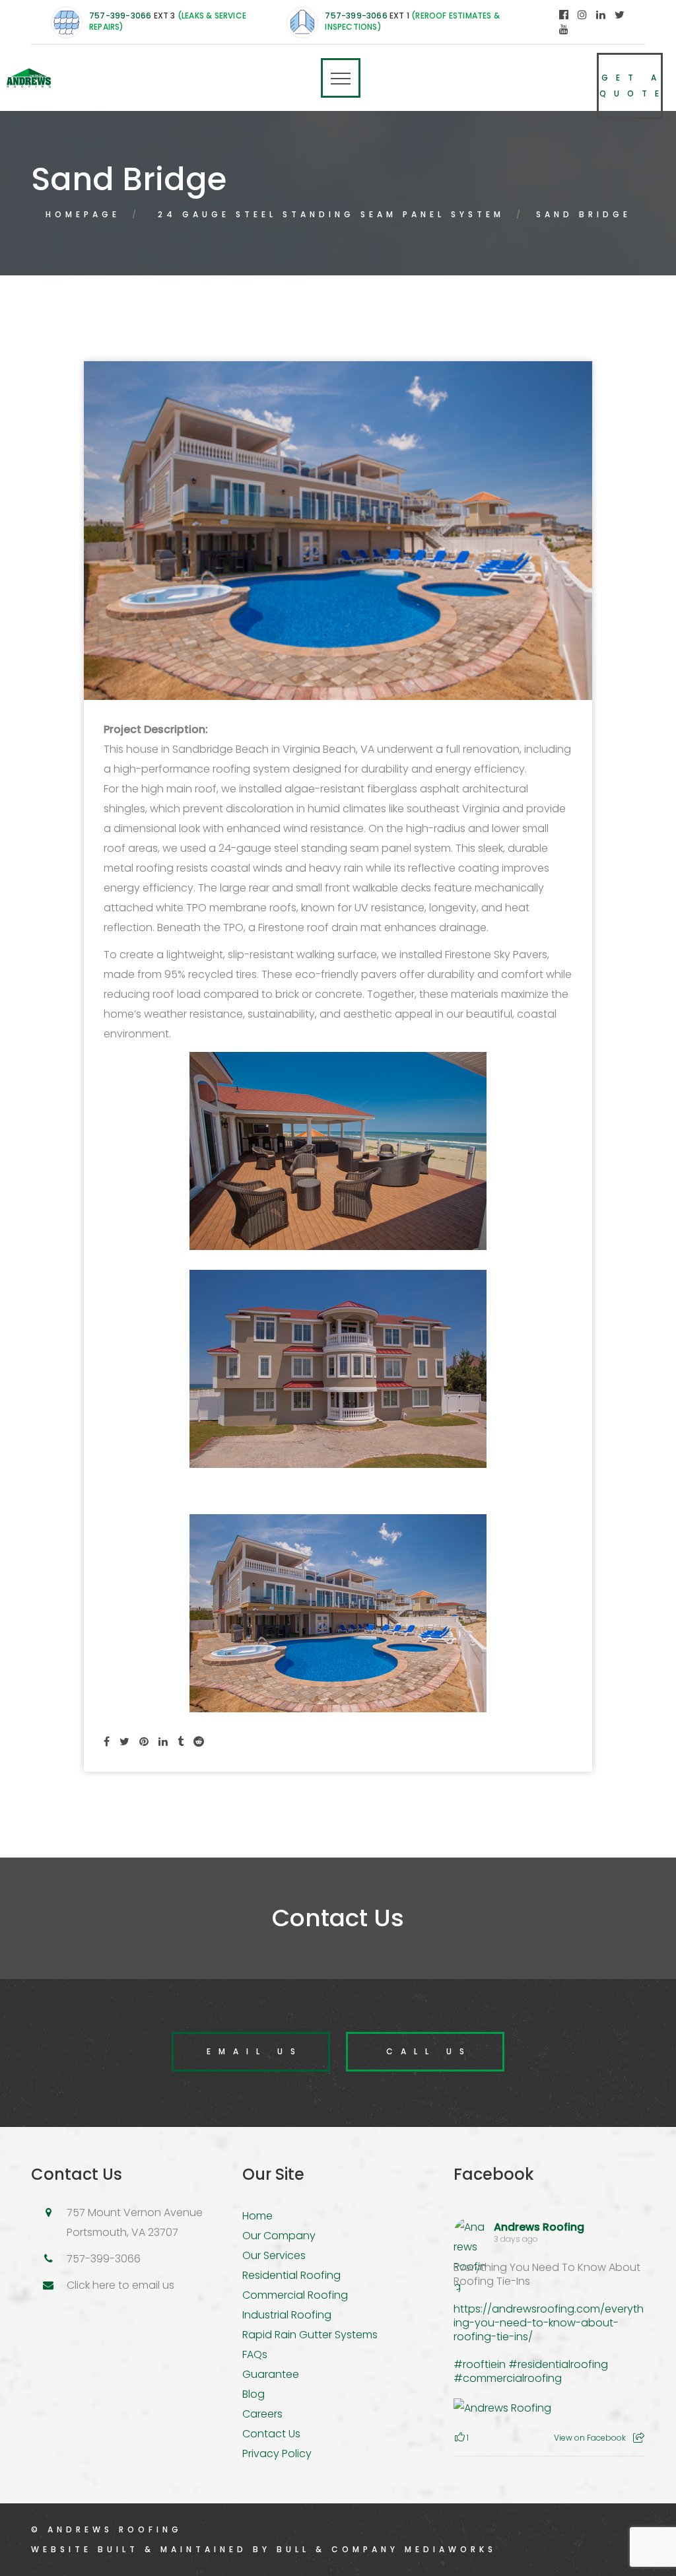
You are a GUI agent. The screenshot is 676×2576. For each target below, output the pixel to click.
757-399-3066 (120, 16)
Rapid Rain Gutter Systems (310, 2335)
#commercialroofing (508, 2378)
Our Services (274, 2255)
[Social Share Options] (639, 2438)
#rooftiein (480, 2364)
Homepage (83, 214)
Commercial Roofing (295, 2295)
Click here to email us (120, 2285)
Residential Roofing (291, 2275)
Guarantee (271, 2374)
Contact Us (271, 2434)
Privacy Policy (277, 2454)
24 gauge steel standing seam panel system (331, 214)
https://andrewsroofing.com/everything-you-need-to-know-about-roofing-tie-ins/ (549, 2323)
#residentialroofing (558, 2364)
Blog (253, 2394)
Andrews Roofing (539, 2227)
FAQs (255, 2354)
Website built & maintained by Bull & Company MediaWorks (264, 2549)
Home (257, 2216)
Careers (262, 2414)
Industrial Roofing (287, 2315)
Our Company (279, 2236)
